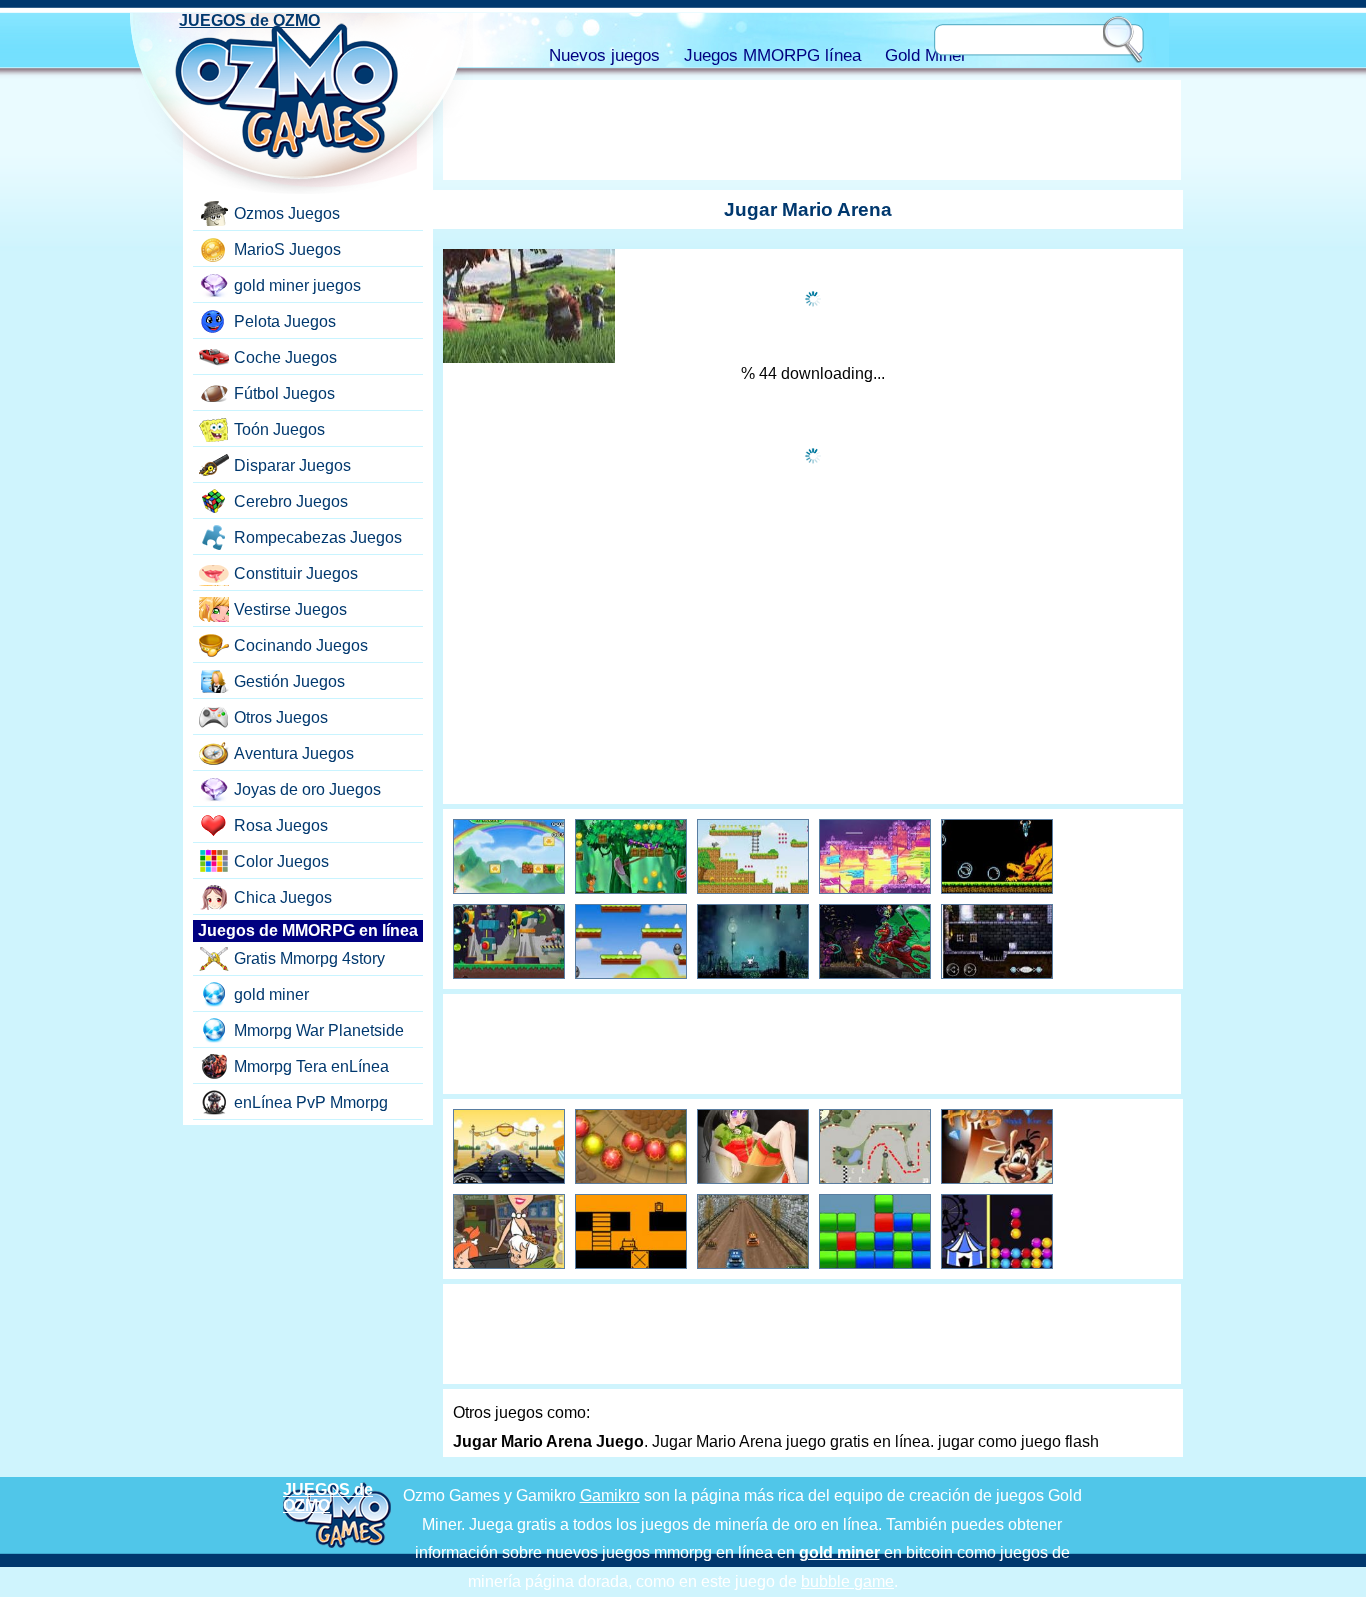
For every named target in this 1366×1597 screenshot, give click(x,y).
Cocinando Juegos (301, 645)
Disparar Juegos (292, 465)
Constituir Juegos (296, 573)
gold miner (271, 994)
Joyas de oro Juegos (307, 789)
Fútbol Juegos (284, 393)
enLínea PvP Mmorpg (311, 1102)
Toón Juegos (279, 429)
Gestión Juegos (289, 681)
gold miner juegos (297, 285)
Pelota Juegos (285, 321)
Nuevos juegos (604, 55)
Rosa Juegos (281, 825)
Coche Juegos (285, 357)
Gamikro (610, 1495)
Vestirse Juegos (290, 609)
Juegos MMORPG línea (772, 55)
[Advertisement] (812, 130)
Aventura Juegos (294, 753)
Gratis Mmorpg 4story (309, 958)
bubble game (847, 1581)
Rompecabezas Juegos (318, 537)
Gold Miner (926, 55)
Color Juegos (281, 861)
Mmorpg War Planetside (319, 1030)
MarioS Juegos (287, 249)
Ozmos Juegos (287, 213)
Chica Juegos (283, 897)
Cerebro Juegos (291, 501)
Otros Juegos (281, 717)
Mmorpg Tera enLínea (311, 1066)
